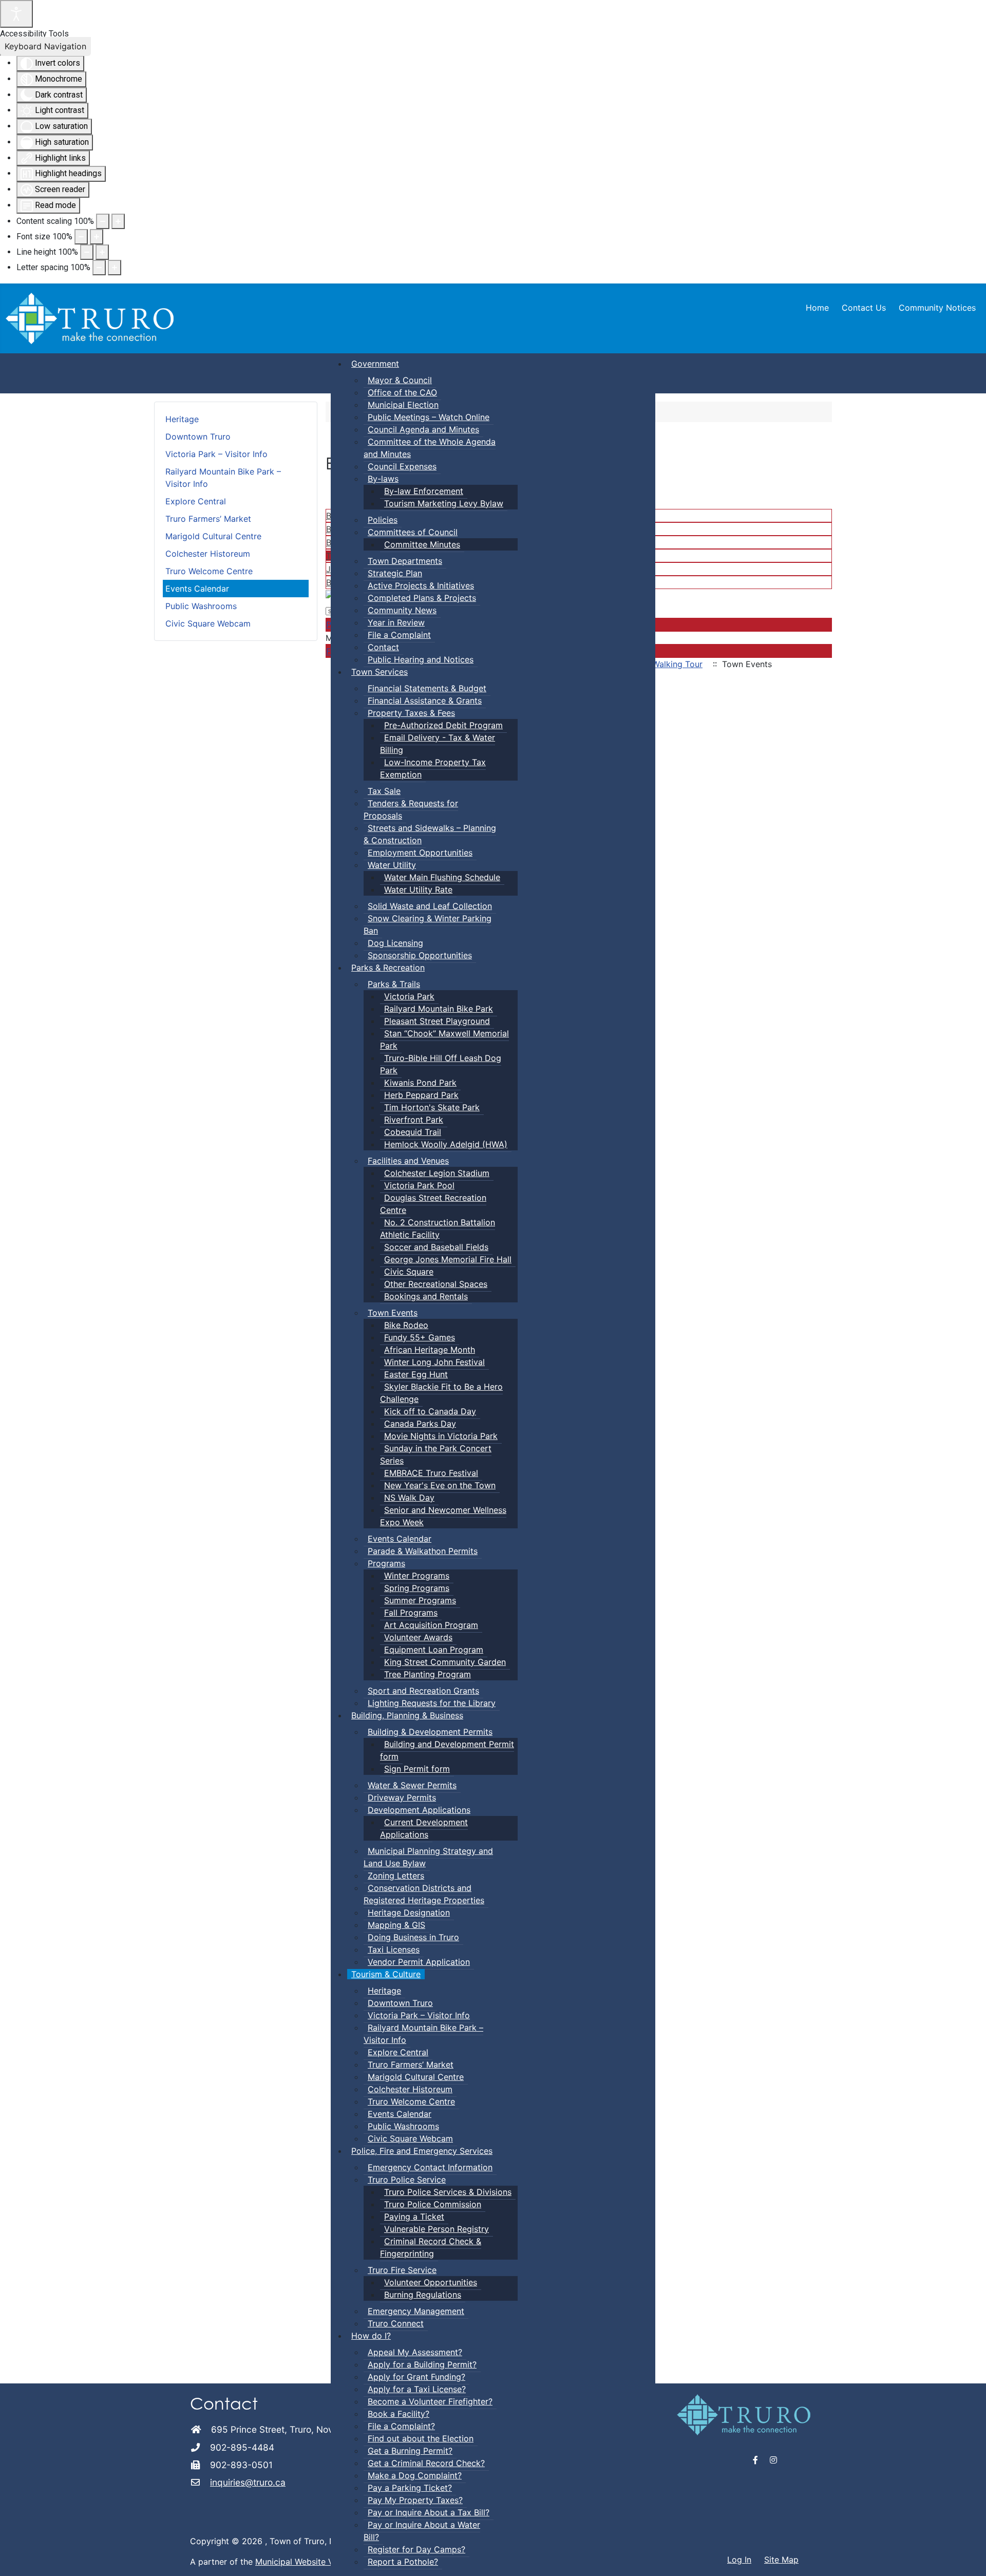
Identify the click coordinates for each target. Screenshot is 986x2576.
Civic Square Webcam (208, 623)
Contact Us (864, 308)
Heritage (182, 419)
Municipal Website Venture (307, 2562)
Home (817, 308)
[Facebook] (756, 2460)
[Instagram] (773, 2460)
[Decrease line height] (87, 252)
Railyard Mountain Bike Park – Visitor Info (223, 478)
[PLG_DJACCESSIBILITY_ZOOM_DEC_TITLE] (103, 221)
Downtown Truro (198, 437)
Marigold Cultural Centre (213, 536)
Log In (739, 2560)
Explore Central (196, 501)
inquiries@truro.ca (248, 2482)
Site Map (781, 2560)
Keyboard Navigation (45, 46)
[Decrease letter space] (99, 268)
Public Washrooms (201, 606)
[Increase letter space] (115, 268)
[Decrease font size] (81, 237)
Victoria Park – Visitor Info (216, 454)
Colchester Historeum (208, 554)
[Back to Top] (968, 2557)
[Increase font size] (97, 237)
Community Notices (937, 308)
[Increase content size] (118, 221)
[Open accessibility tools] (16, 14)
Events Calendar (197, 589)
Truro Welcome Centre (209, 571)
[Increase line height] (102, 252)
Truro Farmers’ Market (208, 519)
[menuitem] (375, 364)
